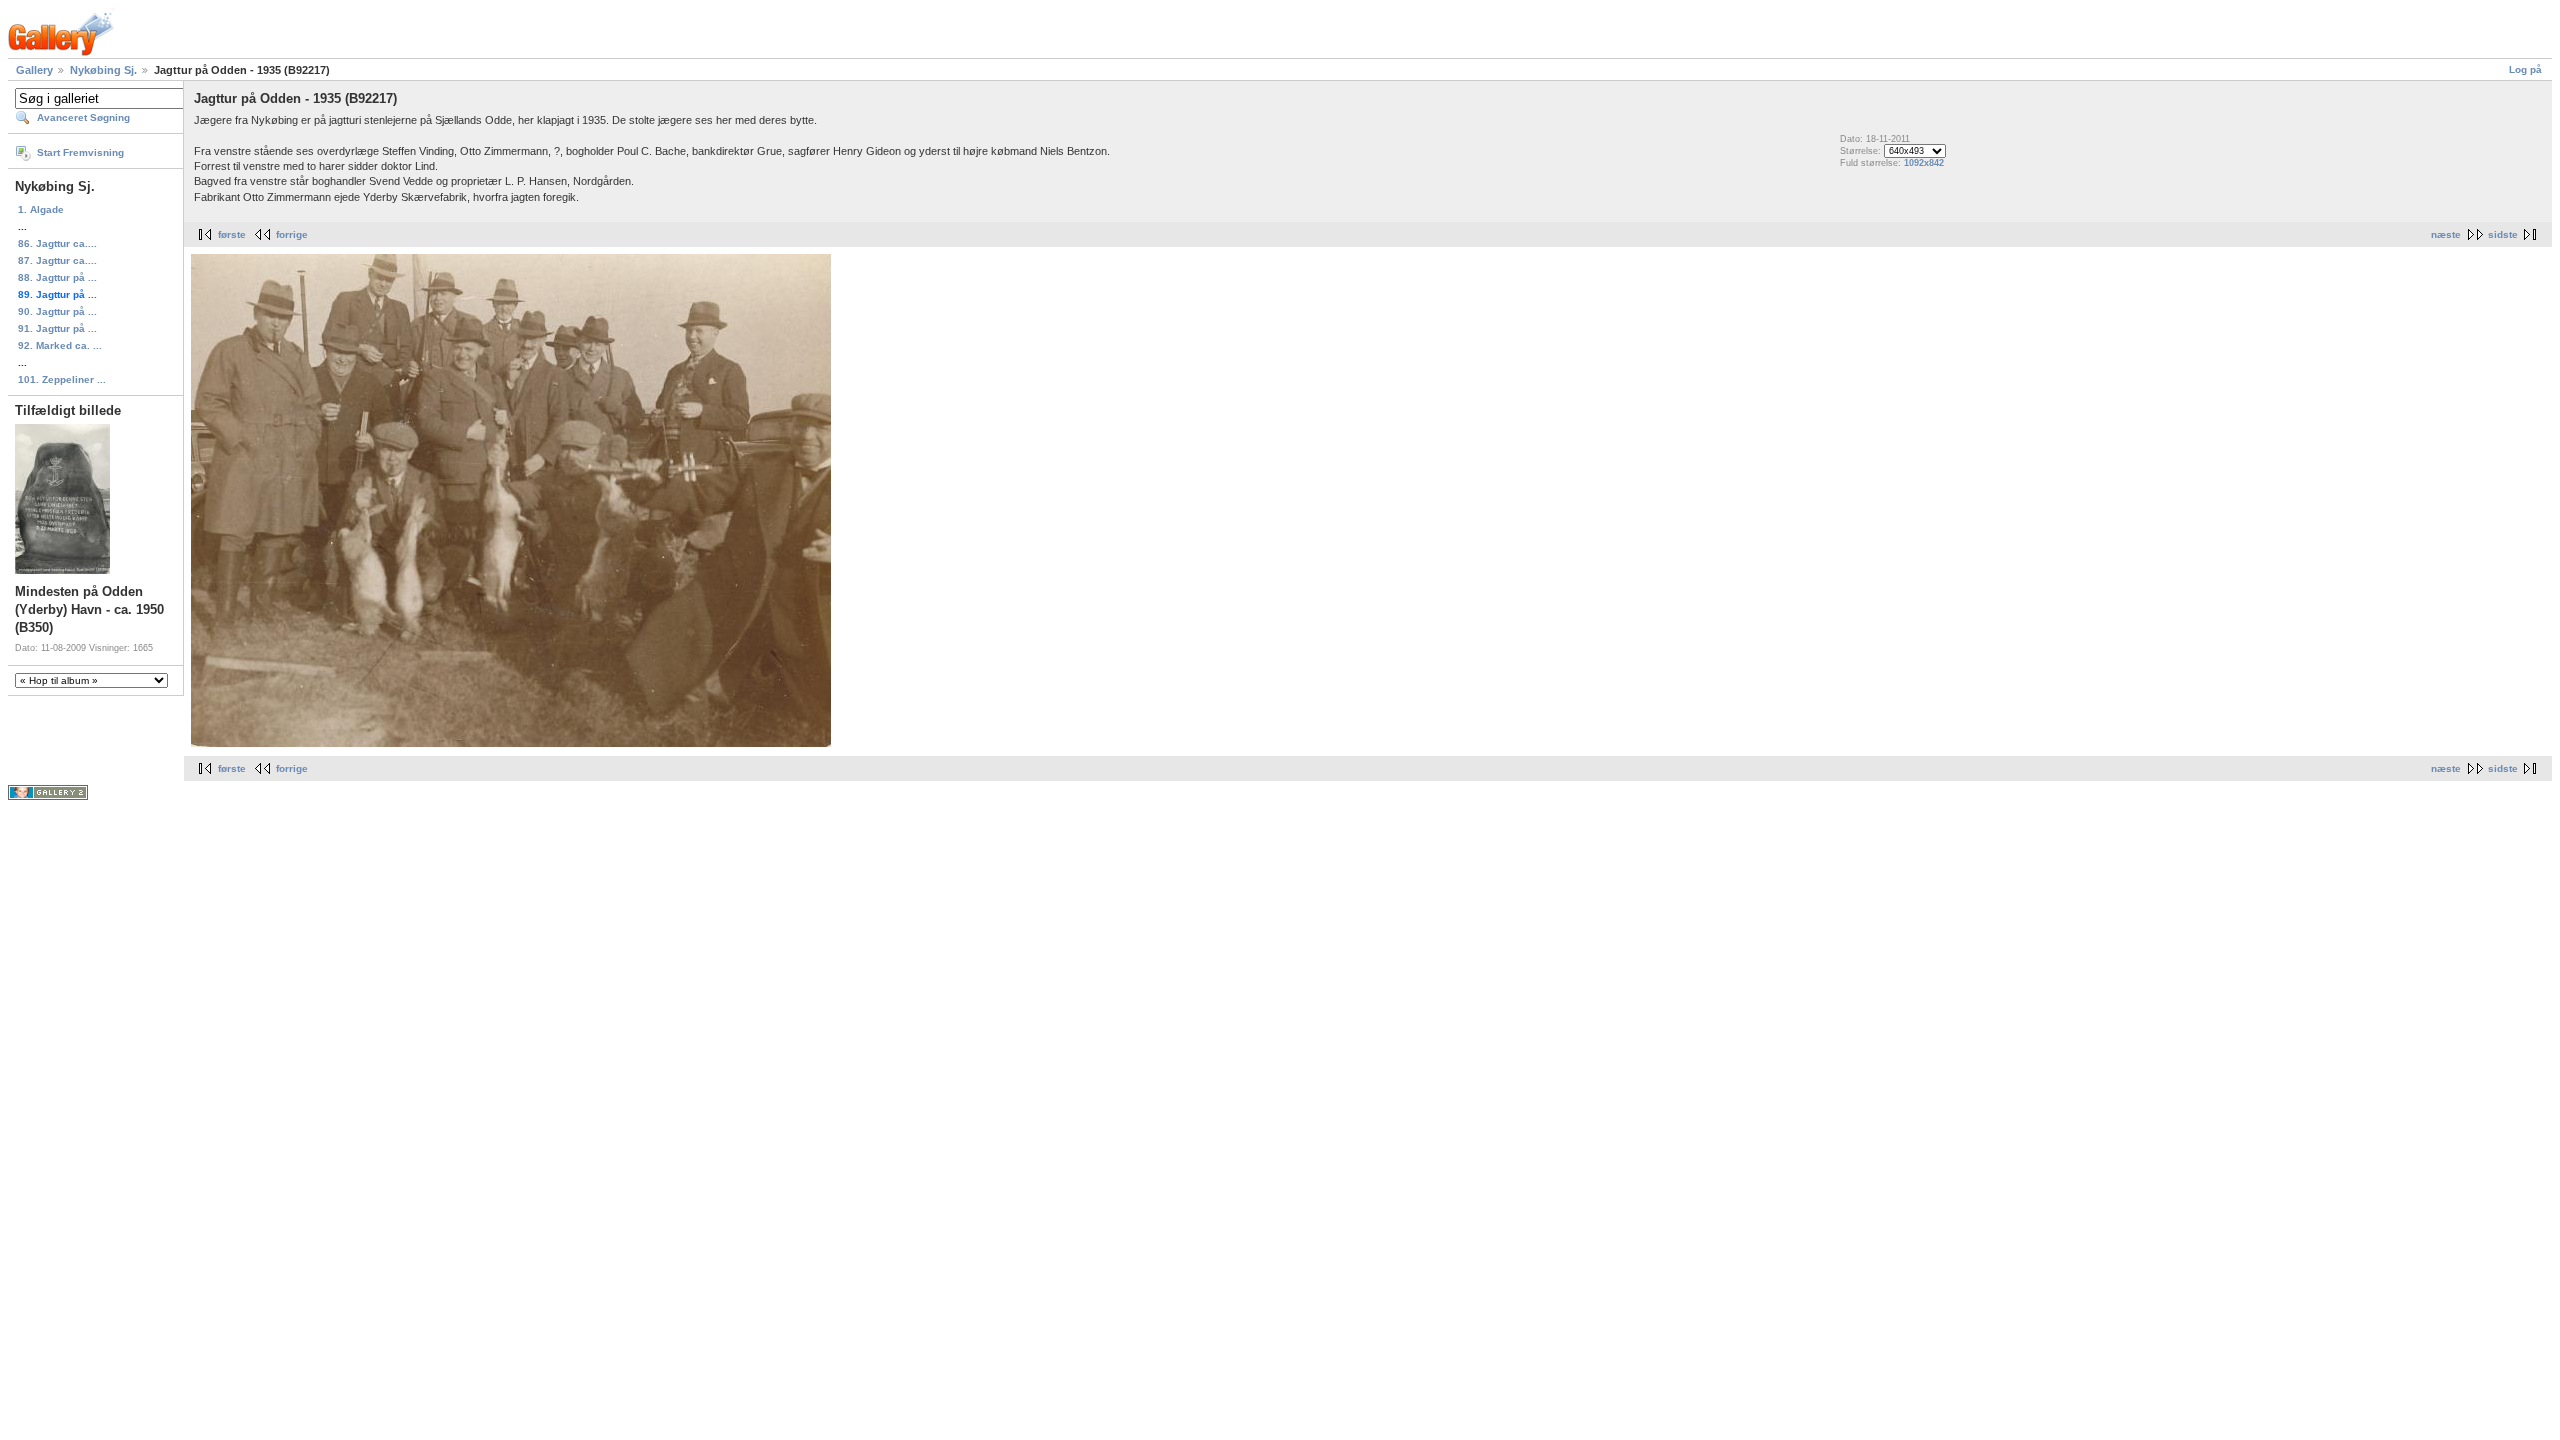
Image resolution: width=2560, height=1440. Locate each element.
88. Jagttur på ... (57, 277)
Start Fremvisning (80, 152)
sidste (2503, 234)
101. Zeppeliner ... (62, 379)
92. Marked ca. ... (60, 345)
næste (2446, 234)
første (232, 234)
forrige (292, 234)
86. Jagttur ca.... (57, 243)
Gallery (34, 70)
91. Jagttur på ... (57, 328)
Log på (2525, 69)
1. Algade (41, 209)
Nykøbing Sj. (103, 70)
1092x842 (1924, 163)
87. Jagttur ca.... (57, 260)
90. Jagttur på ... (57, 311)
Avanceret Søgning (83, 117)
